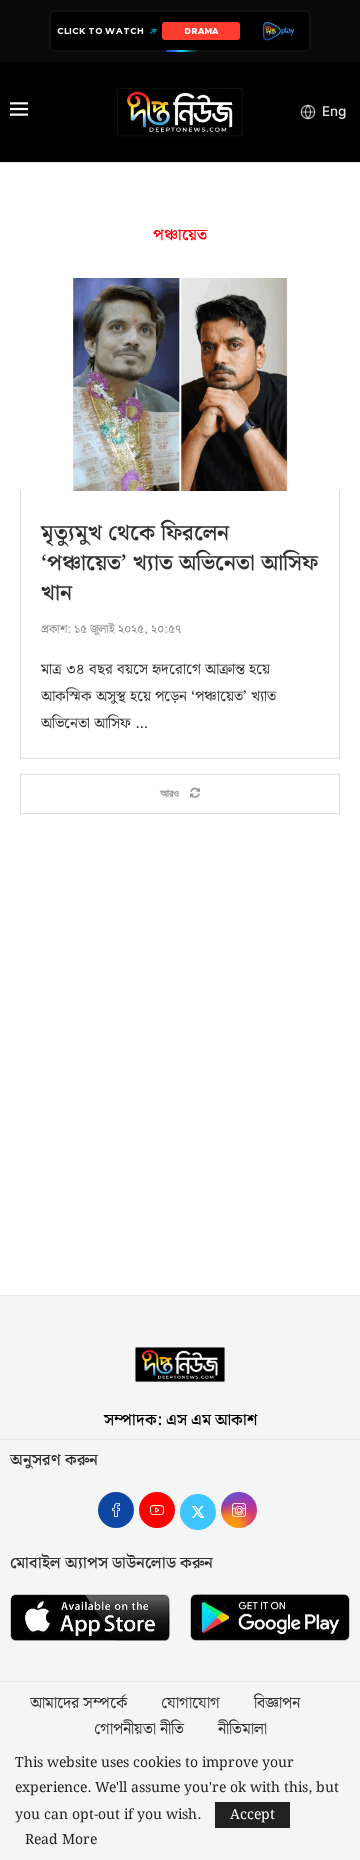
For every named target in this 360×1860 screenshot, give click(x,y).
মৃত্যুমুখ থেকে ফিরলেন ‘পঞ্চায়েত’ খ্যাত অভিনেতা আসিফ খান (179, 563)
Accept (252, 1815)
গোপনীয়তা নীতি (139, 1730)
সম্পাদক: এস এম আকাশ (180, 1420)
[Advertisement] (180, 1065)
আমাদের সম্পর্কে (78, 1704)
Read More (61, 1840)
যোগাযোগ (190, 1704)
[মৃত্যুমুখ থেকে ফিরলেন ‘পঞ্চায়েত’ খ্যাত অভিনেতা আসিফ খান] (180, 384)
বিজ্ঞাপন (277, 1704)
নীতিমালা (242, 1730)
